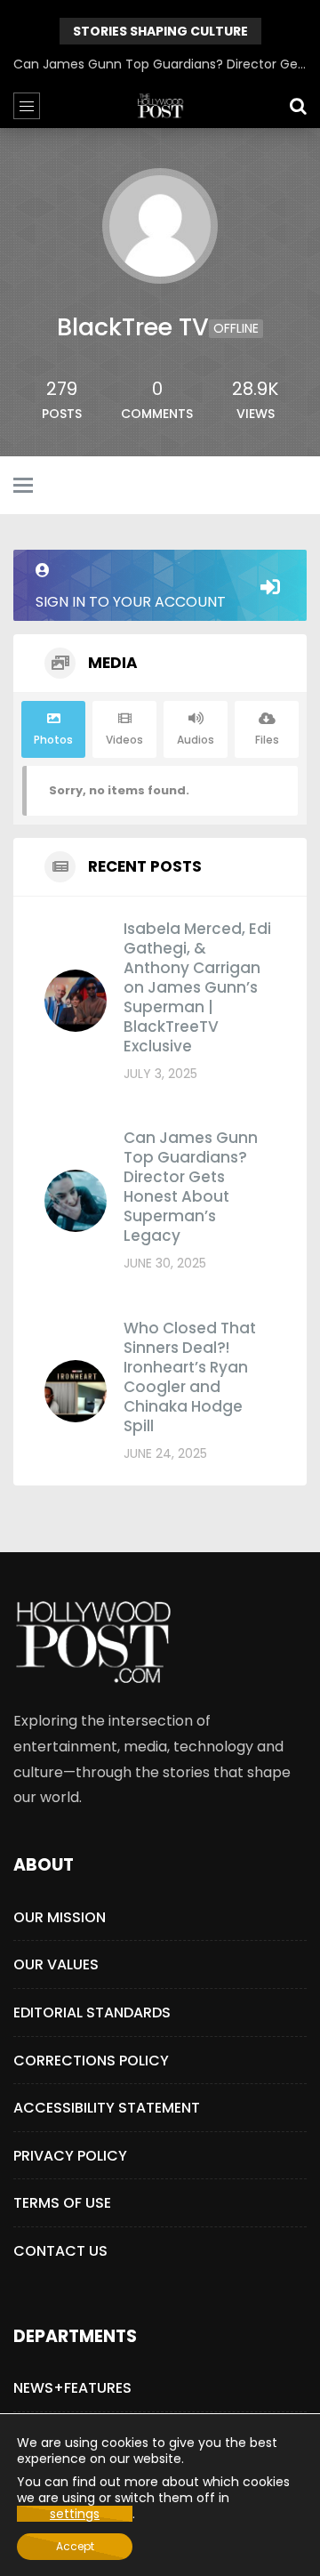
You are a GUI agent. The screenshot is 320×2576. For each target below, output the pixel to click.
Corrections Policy (91, 2061)
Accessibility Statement (107, 2108)
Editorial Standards (92, 2012)
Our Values (56, 1964)
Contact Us (60, 2251)
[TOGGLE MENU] (23, 487)
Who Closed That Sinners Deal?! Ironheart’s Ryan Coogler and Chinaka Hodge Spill (190, 1377)
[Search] (298, 106)
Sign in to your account (131, 602)
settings (75, 2514)
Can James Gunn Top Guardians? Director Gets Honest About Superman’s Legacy (160, 64)
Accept (75, 2546)
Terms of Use (62, 2203)
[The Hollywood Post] (160, 106)
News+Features (72, 2388)
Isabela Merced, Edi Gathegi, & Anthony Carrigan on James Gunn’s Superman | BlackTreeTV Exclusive (197, 987)
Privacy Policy (70, 2156)
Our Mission (60, 1917)
